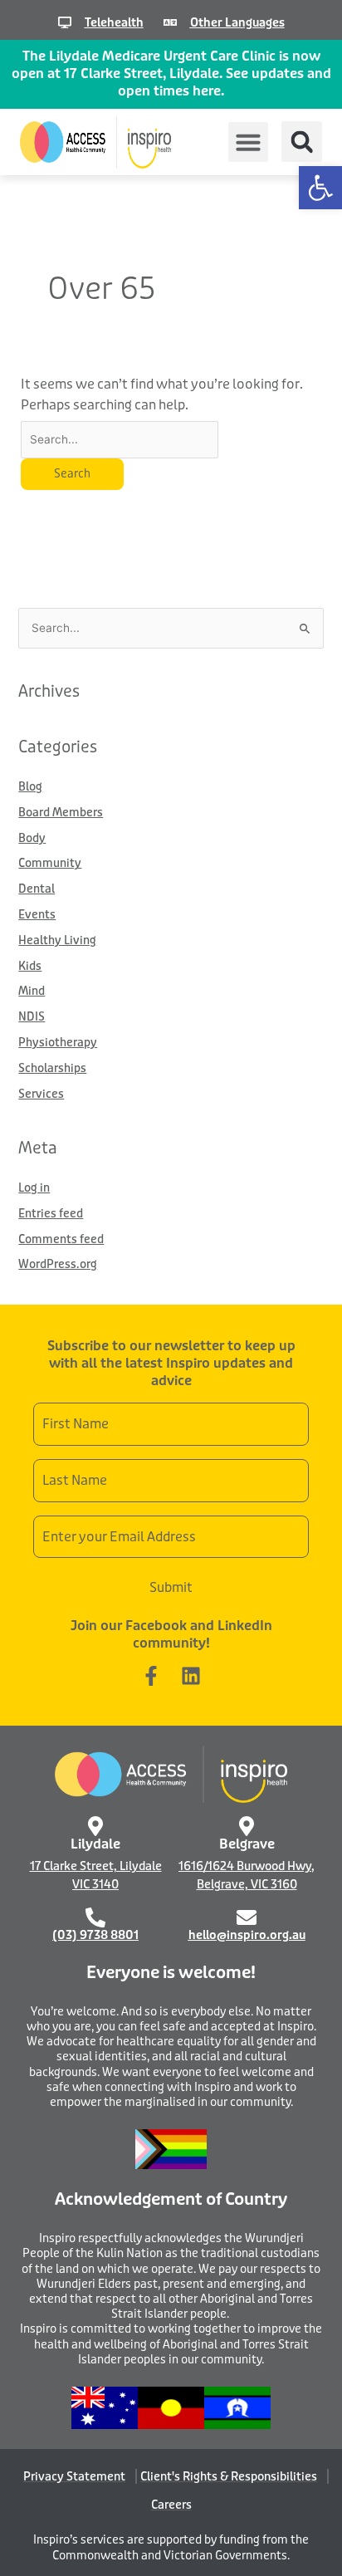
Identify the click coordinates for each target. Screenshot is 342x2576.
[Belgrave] (247, 1826)
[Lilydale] (95, 1826)
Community (50, 863)
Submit (171, 1587)
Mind (32, 991)
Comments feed (61, 1239)
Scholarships (52, 1068)
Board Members (61, 813)
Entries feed (51, 1214)
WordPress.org (58, 1264)
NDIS (32, 1017)
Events (37, 915)
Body (32, 838)
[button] (320, 188)
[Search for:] (120, 439)
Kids (30, 966)
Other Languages (237, 22)
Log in (34, 1188)
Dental (37, 889)
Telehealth (114, 22)
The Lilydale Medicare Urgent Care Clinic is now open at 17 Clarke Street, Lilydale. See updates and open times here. (171, 73)
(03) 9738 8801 (95, 1935)
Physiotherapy (58, 1043)
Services (41, 1094)
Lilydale (95, 1844)
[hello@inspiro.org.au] (247, 1917)
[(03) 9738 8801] (95, 1917)
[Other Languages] (170, 22)
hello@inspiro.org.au (247, 1935)
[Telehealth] (65, 22)
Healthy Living (57, 940)
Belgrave (247, 1844)
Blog (30, 787)
